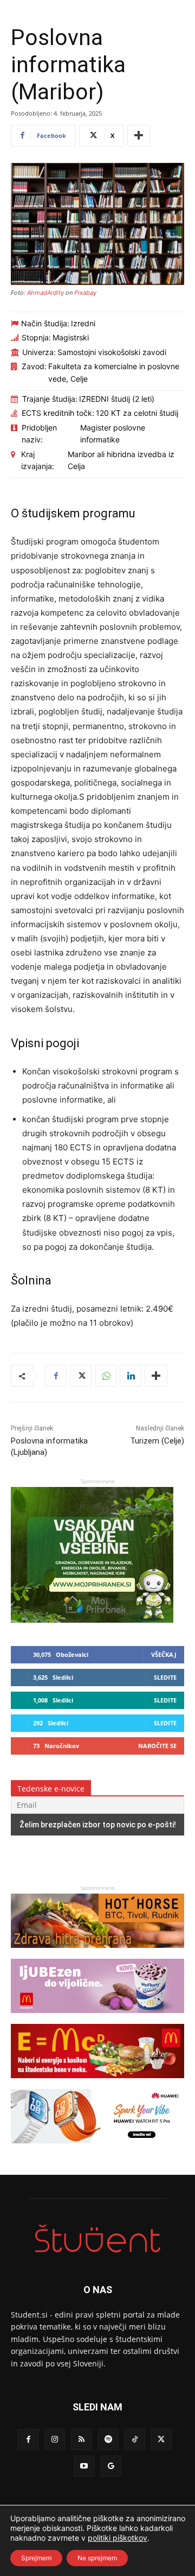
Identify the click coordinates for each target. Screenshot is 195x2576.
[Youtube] (84, 2466)
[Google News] (111, 2466)
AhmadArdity (45, 293)
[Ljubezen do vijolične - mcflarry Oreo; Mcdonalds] (97, 2018)
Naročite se (157, 1746)
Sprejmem (36, 2558)
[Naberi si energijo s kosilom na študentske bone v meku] (97, 2083)
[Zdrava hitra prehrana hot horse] (97, 1953)
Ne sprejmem (97, 2558)
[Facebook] (56, 1376)
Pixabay (85, 293)
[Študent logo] (97, 2239)
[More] (139, 136)
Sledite (165, 1677)
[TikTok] (135, 2439)
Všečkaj (164, 1654)
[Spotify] (108, 2439)
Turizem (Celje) (157, 1441)
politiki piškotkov (118, 2538)
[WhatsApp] (106, 1376)
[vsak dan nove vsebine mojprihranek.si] (92, 1620)
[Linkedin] (131, 1376)
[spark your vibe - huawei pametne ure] (97, 2148)
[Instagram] (55, 2439)
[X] (81, 1376)
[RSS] (82, 2439)
